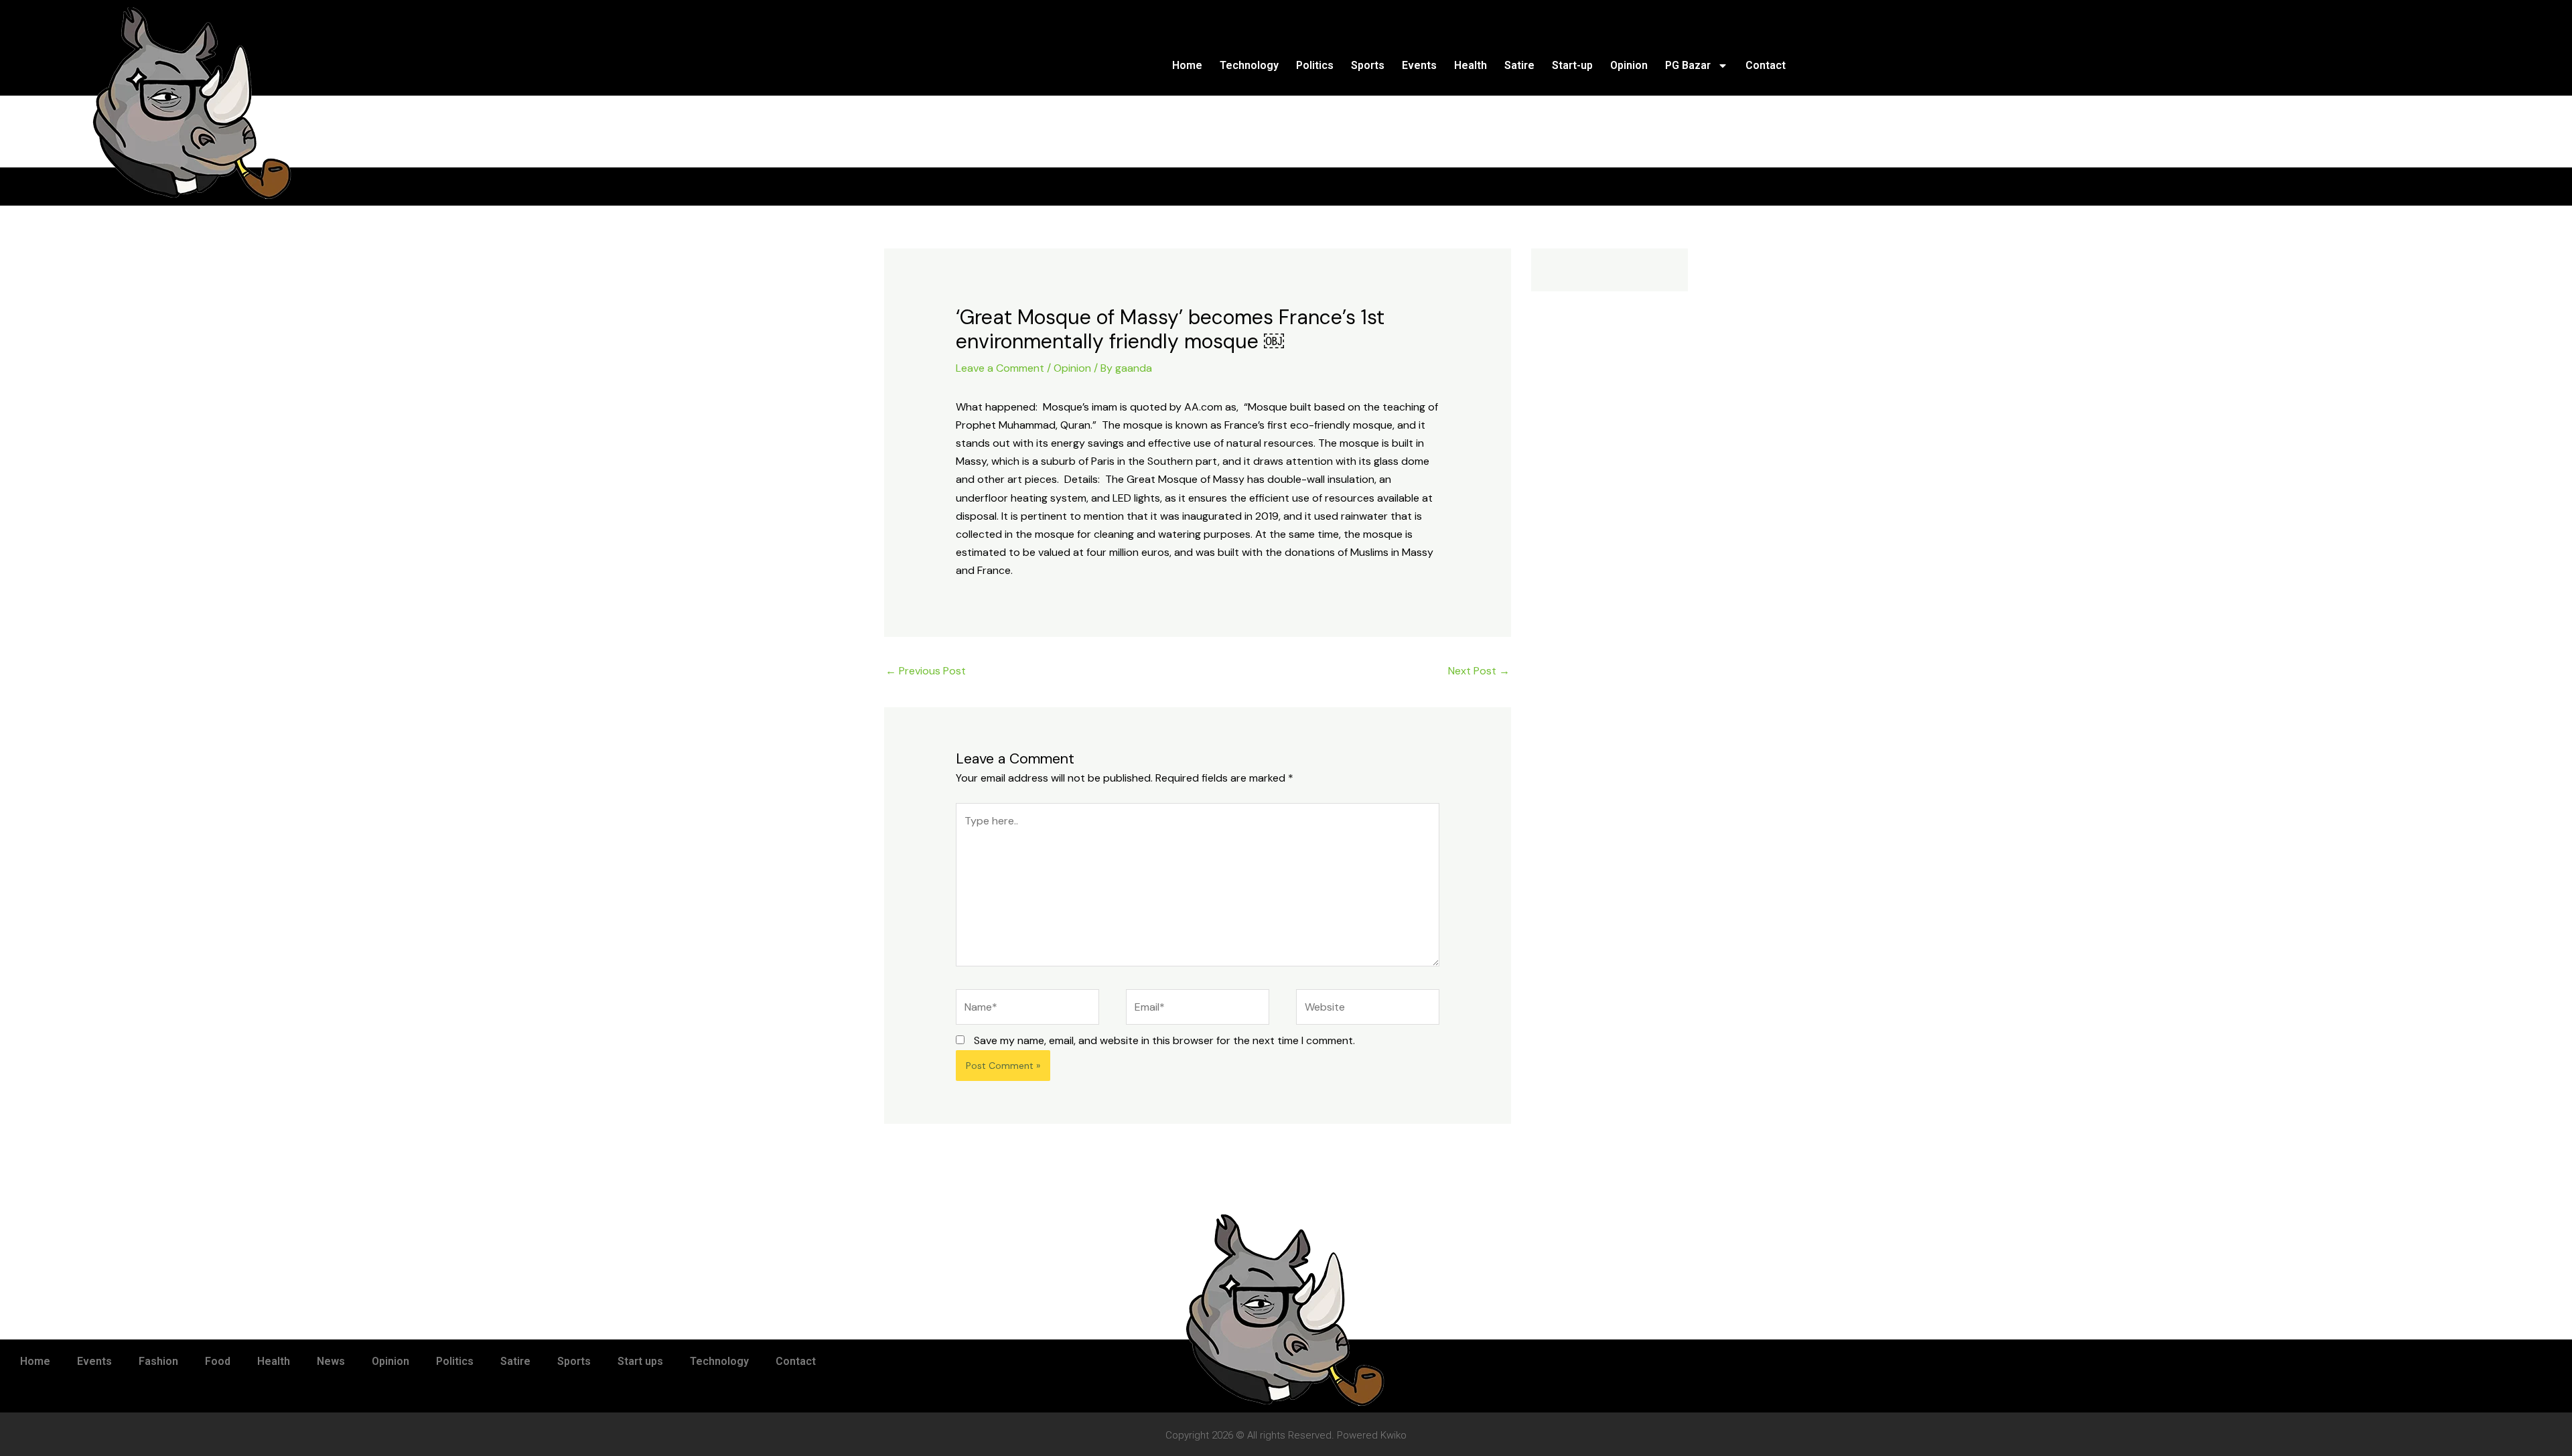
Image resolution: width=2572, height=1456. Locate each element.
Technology (1249, 65)
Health (1471, 65)
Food (218, 1361)
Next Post (1479, 671)
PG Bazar (1688, 65)
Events (1419, 65)
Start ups (640, 1361)
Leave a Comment (1000, 368)
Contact (1766, 65)
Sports (1368, 65)
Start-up (1572, 65)
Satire (1519, 65)
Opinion (1629, 65)
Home (1187, 65)
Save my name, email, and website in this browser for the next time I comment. (1164, 1040)
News (331, 1361)
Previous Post (926, 671)
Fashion (158, 1361)
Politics (1315, 65)
